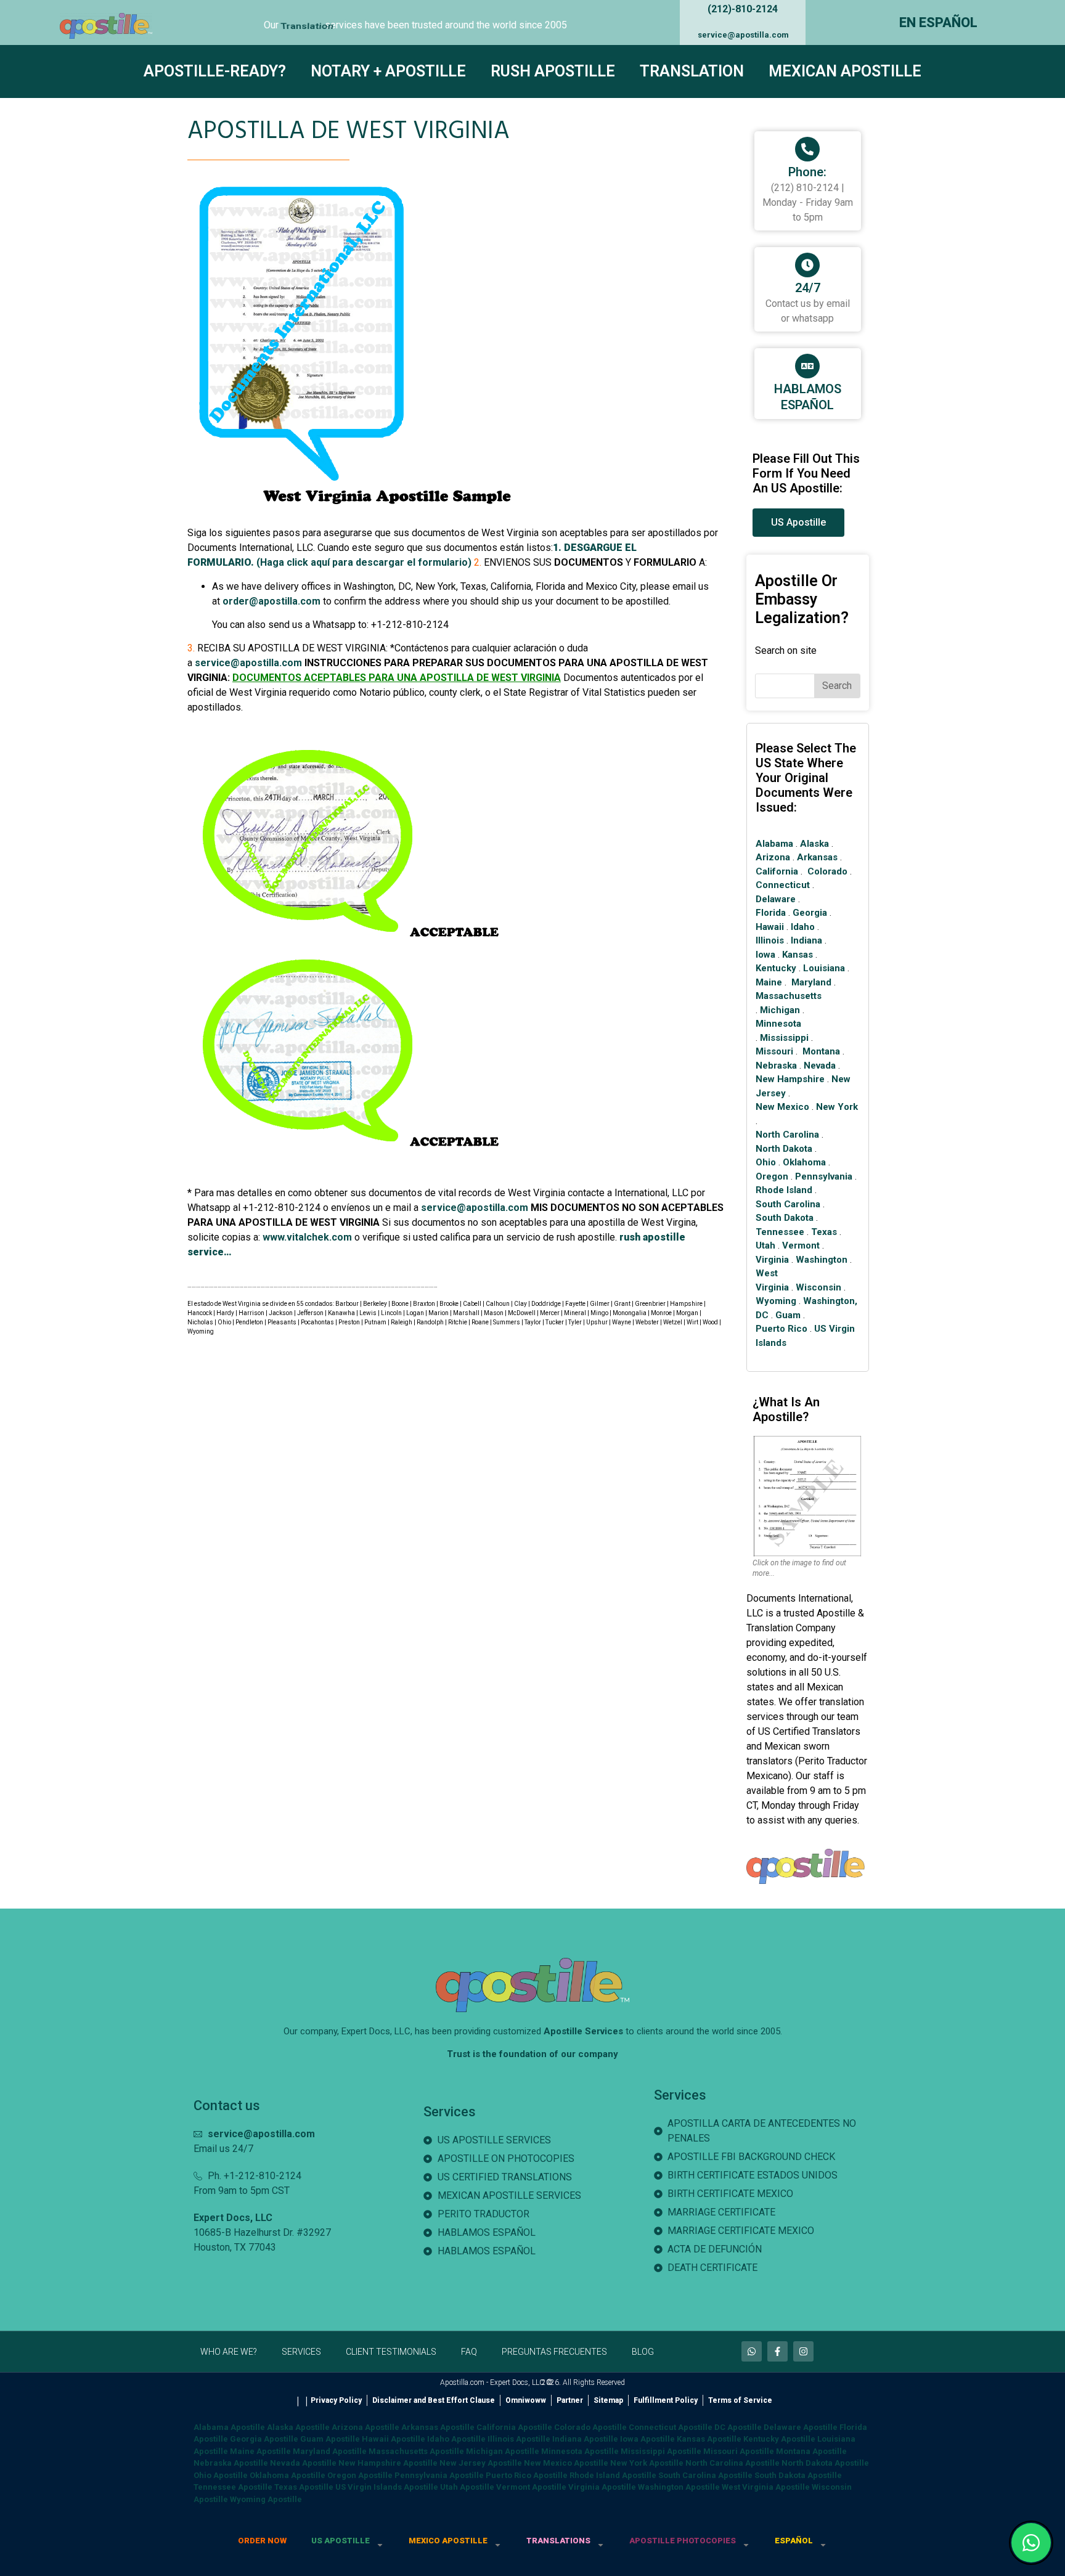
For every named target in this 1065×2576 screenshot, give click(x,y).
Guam (788, 1315)
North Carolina (787, 1135)
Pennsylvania (824, 1176)
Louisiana (824, 968)
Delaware (776, 899)
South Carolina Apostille (705, 2475)
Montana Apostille (811, 2451)
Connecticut (783, 885)
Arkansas (817, 857)
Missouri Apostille (739, 2451)
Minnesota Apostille (580, 2451)
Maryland (811, 982)
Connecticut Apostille (671, 2427)
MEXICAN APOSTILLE (845, 71)
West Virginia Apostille (766, 2487)
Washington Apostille (679, 2487)
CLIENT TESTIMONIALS (391, 2352)
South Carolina (788, 1204)
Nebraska (776, 1066)
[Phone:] (807, 149)
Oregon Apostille (360, 2475)
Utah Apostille (467, 2487)
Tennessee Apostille (233, 2487)
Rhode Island (784, 1190)
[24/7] (807, 265)
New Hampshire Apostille (388, 2463)
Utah (765, 1245)
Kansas (798, 955)
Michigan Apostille (503, 2451)
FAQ (469, 2352)
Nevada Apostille (303, 2463)
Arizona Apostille (365, 2427)
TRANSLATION (692, 71)
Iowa (765, 955)
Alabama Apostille (229, 2427)
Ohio (766, 1162)
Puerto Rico (781, 1329)
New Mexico (782, 1107)
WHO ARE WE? (229, 2352)
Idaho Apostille (456, 2439)
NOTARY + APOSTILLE (388, 71)
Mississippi (784, 1038)
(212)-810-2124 (743, 9)
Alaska (814, 844)
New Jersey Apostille (481, 2463)
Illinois (770, 940)
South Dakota (785, 1218)
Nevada (820, 1066)
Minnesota (778, 1024)
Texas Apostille (304, 2487)
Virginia (772, 1260)
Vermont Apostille (531, 2487)
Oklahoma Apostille (288, 2475)
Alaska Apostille (298, 2427)
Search (837, 686)
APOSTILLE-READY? (215, 71)
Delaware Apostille (801, 2427)
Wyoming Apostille (266, 2499)
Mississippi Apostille (661, 2451)
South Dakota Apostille (798, 2475)
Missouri (774, 1051)
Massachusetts (789, 996)
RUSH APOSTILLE (553, 71)
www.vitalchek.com (307, 1237)
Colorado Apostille (590, 2427)
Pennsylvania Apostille (439, 2475)
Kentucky (776, 968)
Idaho (803, 927)
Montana (821, 1051)
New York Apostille (647, 2463)
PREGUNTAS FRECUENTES (554, 2352)
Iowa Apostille (647, 2439)
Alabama (774, 844)
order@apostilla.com (271, 601)
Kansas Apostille (709, 2439)
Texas (824, 1232)
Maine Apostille (260, 2451)
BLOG (643, 2352)
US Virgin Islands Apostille (387, 2487)
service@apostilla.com (743, 35)
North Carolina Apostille (732, 2463)
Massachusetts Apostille (416, 2451)
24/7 (808, 288)
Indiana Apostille (585, 2439)
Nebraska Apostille (231, 2463)
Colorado (827, 871)
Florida (771, 913)
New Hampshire (790, 1079)
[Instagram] (803, 2351)
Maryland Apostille (330, 2451)
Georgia (810, 913)
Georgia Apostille (264, 2439)
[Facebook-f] (777, 2351)
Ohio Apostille (221, 2475)
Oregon (772, 1176)
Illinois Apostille (519, 2439)
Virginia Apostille (602, 2487)
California (777, 871)
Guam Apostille (330, 2439)
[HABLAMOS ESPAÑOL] (807, 366)
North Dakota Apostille (825, 2463)
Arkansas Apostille (438, 2427)
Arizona (773, 857)
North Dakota (784, 1149)
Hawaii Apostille (394, 2439)
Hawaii (770, 927)
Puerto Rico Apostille (527, 2475)
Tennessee (780, 1232)
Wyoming (776, 1301)
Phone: (807, 172)
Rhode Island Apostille (613, 2475)
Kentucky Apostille (779, 2439)
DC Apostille (738, 2427)
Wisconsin (818, 1287)
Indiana (806, 940)
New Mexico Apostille (566, 2463)
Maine (769, 982)
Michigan (780, 1010)
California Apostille (514, 2427)
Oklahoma (804, 1162)
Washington (822, 1260)
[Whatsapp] (752, 2351)
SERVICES (301, 2352)
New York (837, 1107)
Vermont (801, 1245)
